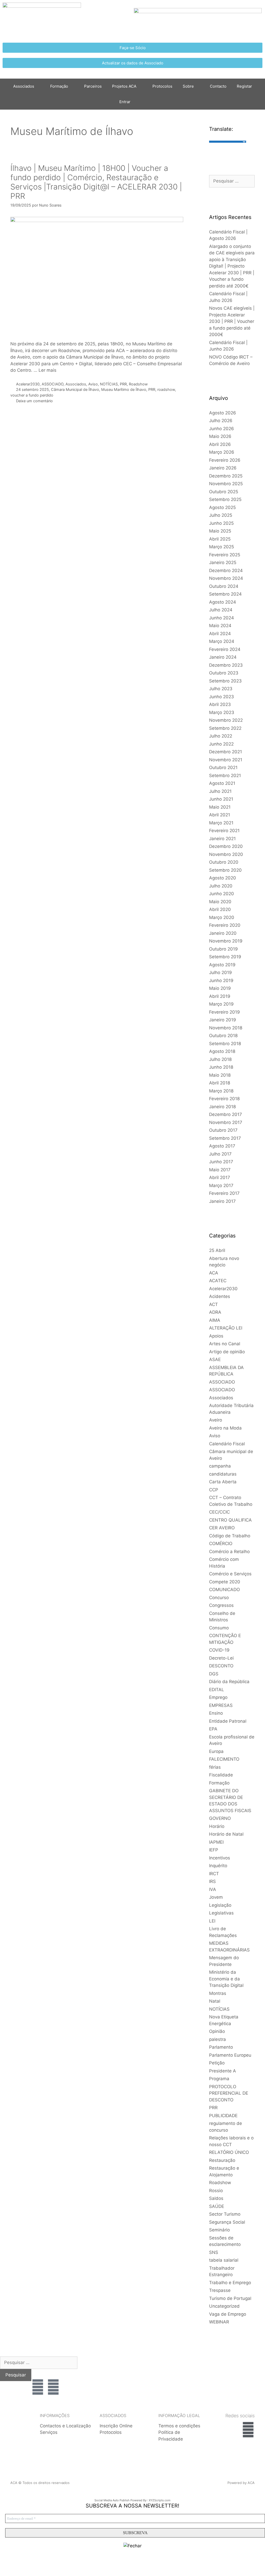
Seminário (219, 2230)
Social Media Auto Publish (112, 2500)
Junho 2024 (222, 618)
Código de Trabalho (230, 1536)
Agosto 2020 (223, 878)
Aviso (93, 384)
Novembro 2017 (226, 1122)
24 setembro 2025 (32, 389)
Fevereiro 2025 (225, 555)
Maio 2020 (220, 902)
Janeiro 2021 (222, 839)
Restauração (222, 2160)
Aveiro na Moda (225, 1428)
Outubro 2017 (223, 1130)
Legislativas (221, 1913)
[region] (229, 2374)
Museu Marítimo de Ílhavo (124, 389)
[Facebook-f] (248, 2430)
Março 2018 (221, 1091)
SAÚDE (217, 2206)
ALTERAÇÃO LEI (226, 1328)
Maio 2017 (220, 1170)
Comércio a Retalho (229, 1552)
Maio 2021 (220, 807)
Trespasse (220, 2290)
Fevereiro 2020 (225, 925)
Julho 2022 (221, 736)
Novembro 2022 (226, 720)
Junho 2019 (221, 981)
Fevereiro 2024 (225, 649)
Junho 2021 (221, 799)
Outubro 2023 (224, 673)
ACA (214, 1273)
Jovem (216, 1897)
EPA (213, 1729)
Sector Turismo (225, 2214)
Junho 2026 (222, 429)
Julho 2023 (221, 689)
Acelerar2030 (28, 384)
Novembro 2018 (226, 1028)
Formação (59, 86)
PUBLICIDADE (223, 2116)
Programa (219, 2079)
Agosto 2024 (223, 602)
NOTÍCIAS (109, 384)
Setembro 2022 (225, 728)
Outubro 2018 (223, 1036)
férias (215, 1767)
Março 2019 (221, 1004)
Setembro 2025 (225, 499)
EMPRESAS (221, 1705)
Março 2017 (221, 1186)
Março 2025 (222, 547)
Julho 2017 (220, 1154)
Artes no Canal (225, 1344)
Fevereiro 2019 (224, 1012)
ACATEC (218, 1281)
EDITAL (217, 1690)
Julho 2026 (221, 421)
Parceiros (93, 86)
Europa (216, 1751)
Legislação (220, 1905)
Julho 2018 (220, 1059)
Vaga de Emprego (228, 2314)
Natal (215, 2001)
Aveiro (216, 1420)
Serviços (49, 2432)
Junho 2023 (222, 697)
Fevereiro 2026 (225, 460)
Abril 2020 (220, 909)
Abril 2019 (220, 996)
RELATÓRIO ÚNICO (229, 2152)
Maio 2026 (220, 436)
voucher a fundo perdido (32, 395)
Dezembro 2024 (226, 571)
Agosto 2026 (223, 413)
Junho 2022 (221, 744)
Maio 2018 (220, 1075)
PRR (123, 384)
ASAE (215, 1359)
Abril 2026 (220, 444)
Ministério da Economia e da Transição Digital (226, 1979)
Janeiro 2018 (222, 1107)
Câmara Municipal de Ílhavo (75, 389)
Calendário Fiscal (227, 1444)
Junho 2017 (221, 1162)
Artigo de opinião (227, 1352)
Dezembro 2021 (226, 752)
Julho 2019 (220, 972)
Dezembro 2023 (226, 665)
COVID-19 (219, 1650)
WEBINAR (219, 2322)
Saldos (216, 2198)
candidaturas (223, 1474)
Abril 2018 (220, 1083)
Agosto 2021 (222, 783)
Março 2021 (221, 823)
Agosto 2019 (222, 965)
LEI (212, 1921)
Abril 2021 (220, 815)
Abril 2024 (220, 634)
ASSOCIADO (53, 384)
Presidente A (223, 2071)
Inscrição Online (116, 2426)
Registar (244, 86)
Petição (217, 2063)
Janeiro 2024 (223, 657)
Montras (218, 1993)
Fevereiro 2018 (224, 1099)
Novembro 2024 (226, 578)
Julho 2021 (220, 791)
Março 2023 (222, 712)
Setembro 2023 (225, 681)
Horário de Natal (226, 1834)
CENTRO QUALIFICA (230, 1520)
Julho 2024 (221, 610)
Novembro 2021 (226, 760)
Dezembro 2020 (226, 846)
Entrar (125, 102)
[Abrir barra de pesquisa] (143, 102)
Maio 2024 (220, 626)
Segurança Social (227, 2222)
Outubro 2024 (224, 586)
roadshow (166, 389)
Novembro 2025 (226, 484)
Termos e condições (179, 2426)
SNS (214, 2252)
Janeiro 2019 (223, 1020)
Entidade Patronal (228, 1721)
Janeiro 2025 (223, 563)
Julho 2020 (221, 886)
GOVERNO (220, 1818)
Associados (76, 384)
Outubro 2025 (224, 492)
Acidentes (220, 1296)
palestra (218, 2039)
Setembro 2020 (225, 870)
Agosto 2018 (222, 1051)
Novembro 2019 (226, 941)
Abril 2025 (220, 539)
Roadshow (138, 384)
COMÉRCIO (221, 1544)
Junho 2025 (221, 523)
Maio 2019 (220, 988)
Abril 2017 (220, 1177)
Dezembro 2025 (226, 476)
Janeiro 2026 (223, 468)
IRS (212, 1881)
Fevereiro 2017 (224, 1193)
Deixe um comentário (34, 401)
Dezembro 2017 (226, 1114)
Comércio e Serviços (230, 1574)
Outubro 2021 (223, 768)
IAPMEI (216, 1842)
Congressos (221, 1605)
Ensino (216, 1713)
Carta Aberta (223, 1482)
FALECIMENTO (224, 1759)
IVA (213, 1889)
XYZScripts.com (160, 2500)
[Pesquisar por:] (232, 181)
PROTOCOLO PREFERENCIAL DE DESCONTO (229, 2093)
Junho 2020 (222, 894)
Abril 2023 (220, 704)
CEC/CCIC (219, 1512)
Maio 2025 (220, 531)
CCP (214, 1490)
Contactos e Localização (65, 2426)
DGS (214, 1674)
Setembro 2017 (225, 1138)
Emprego (218, 1697)
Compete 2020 (225, 1582)
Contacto (218, 86)
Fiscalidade (221, 1775)
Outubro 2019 (223, 949)
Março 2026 (222, 452)
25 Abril (217, 1250)
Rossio (216, 2191)
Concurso (219, 1598)
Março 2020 (222, 917)
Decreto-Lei (221, 1658)
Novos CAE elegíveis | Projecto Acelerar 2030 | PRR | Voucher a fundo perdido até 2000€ (232, 321)
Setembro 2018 (225, 1044)
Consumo (219, 1628)
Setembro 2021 (225, 776)
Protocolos (162, 86)
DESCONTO (221, 1666)
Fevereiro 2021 (224, 831)
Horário (217, 1826)
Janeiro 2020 (223, 933)
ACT (214, 1304)
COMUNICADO (224, 1590)
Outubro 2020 (224, 862)
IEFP (214, 1850)
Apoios (216, 1336)
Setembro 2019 (225, 957)
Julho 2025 (221, 515)
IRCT (214, 1874)
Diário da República (229, 1682)
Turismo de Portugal (230, 2298)
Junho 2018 (221, 1067)
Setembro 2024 (225, 594)
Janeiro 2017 (222, 1201)
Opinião (217, 2031)
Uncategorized (224, 2306)
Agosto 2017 (222, 1146)
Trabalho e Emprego (230, 2283)
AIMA (215, 1320)
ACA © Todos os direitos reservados (40, 2483)
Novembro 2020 (226, 854)
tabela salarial (224, 2260)
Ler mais (47, 370)
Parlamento (221, 2047)
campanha (220, 1466)
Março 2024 (222, 641)
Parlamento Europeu (230, 2055)
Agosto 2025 (222, 507)
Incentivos (220, 1858)
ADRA (215, 1312)
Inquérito (218, 1866)
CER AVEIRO (222, 1528)
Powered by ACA (241, 2483)
